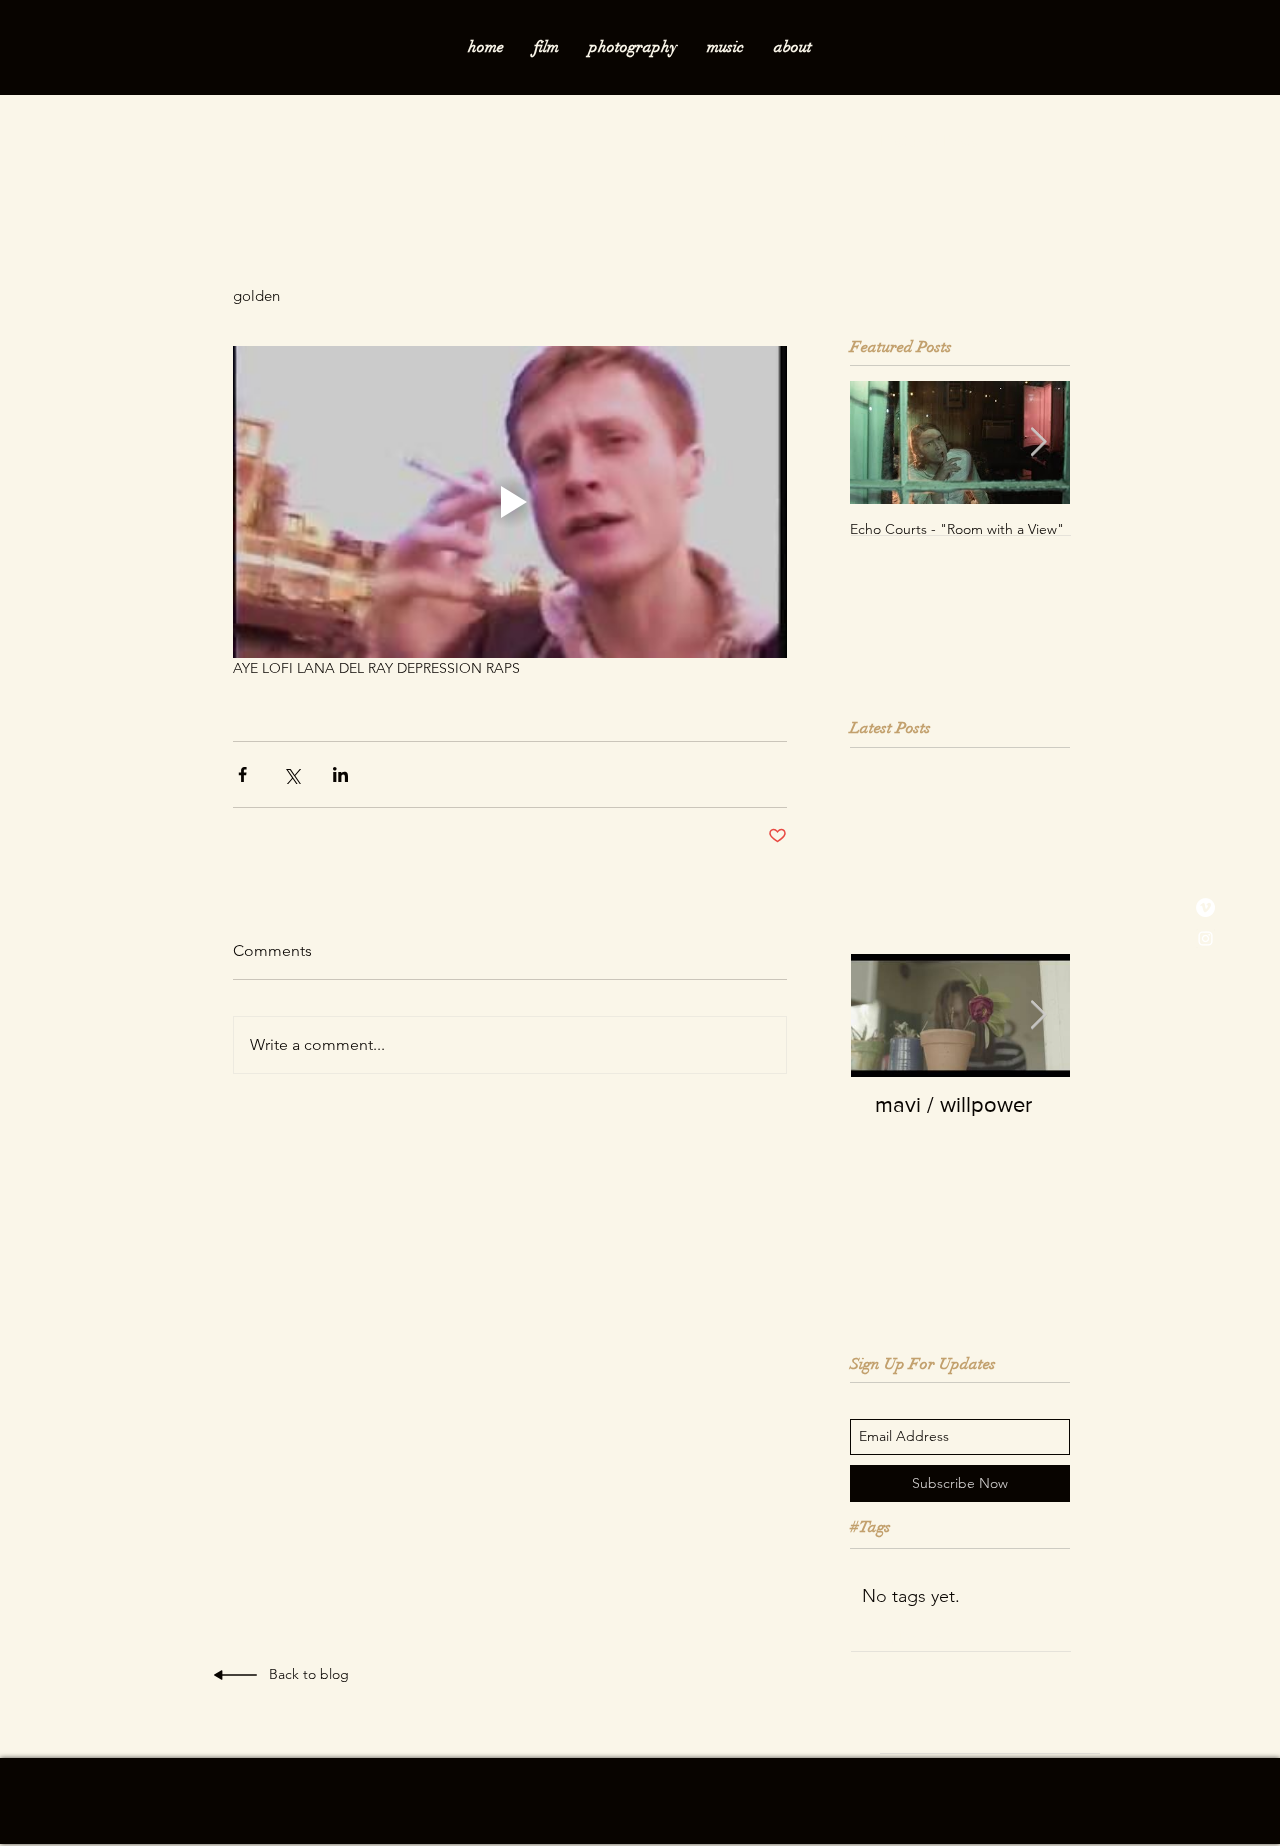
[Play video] (510, 502)
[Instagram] (1205, 938)
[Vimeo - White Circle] (1205, 907)
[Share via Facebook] (242, 774)
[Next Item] (1038, 443)
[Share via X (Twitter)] (291, 774)
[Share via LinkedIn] (340, 774)
